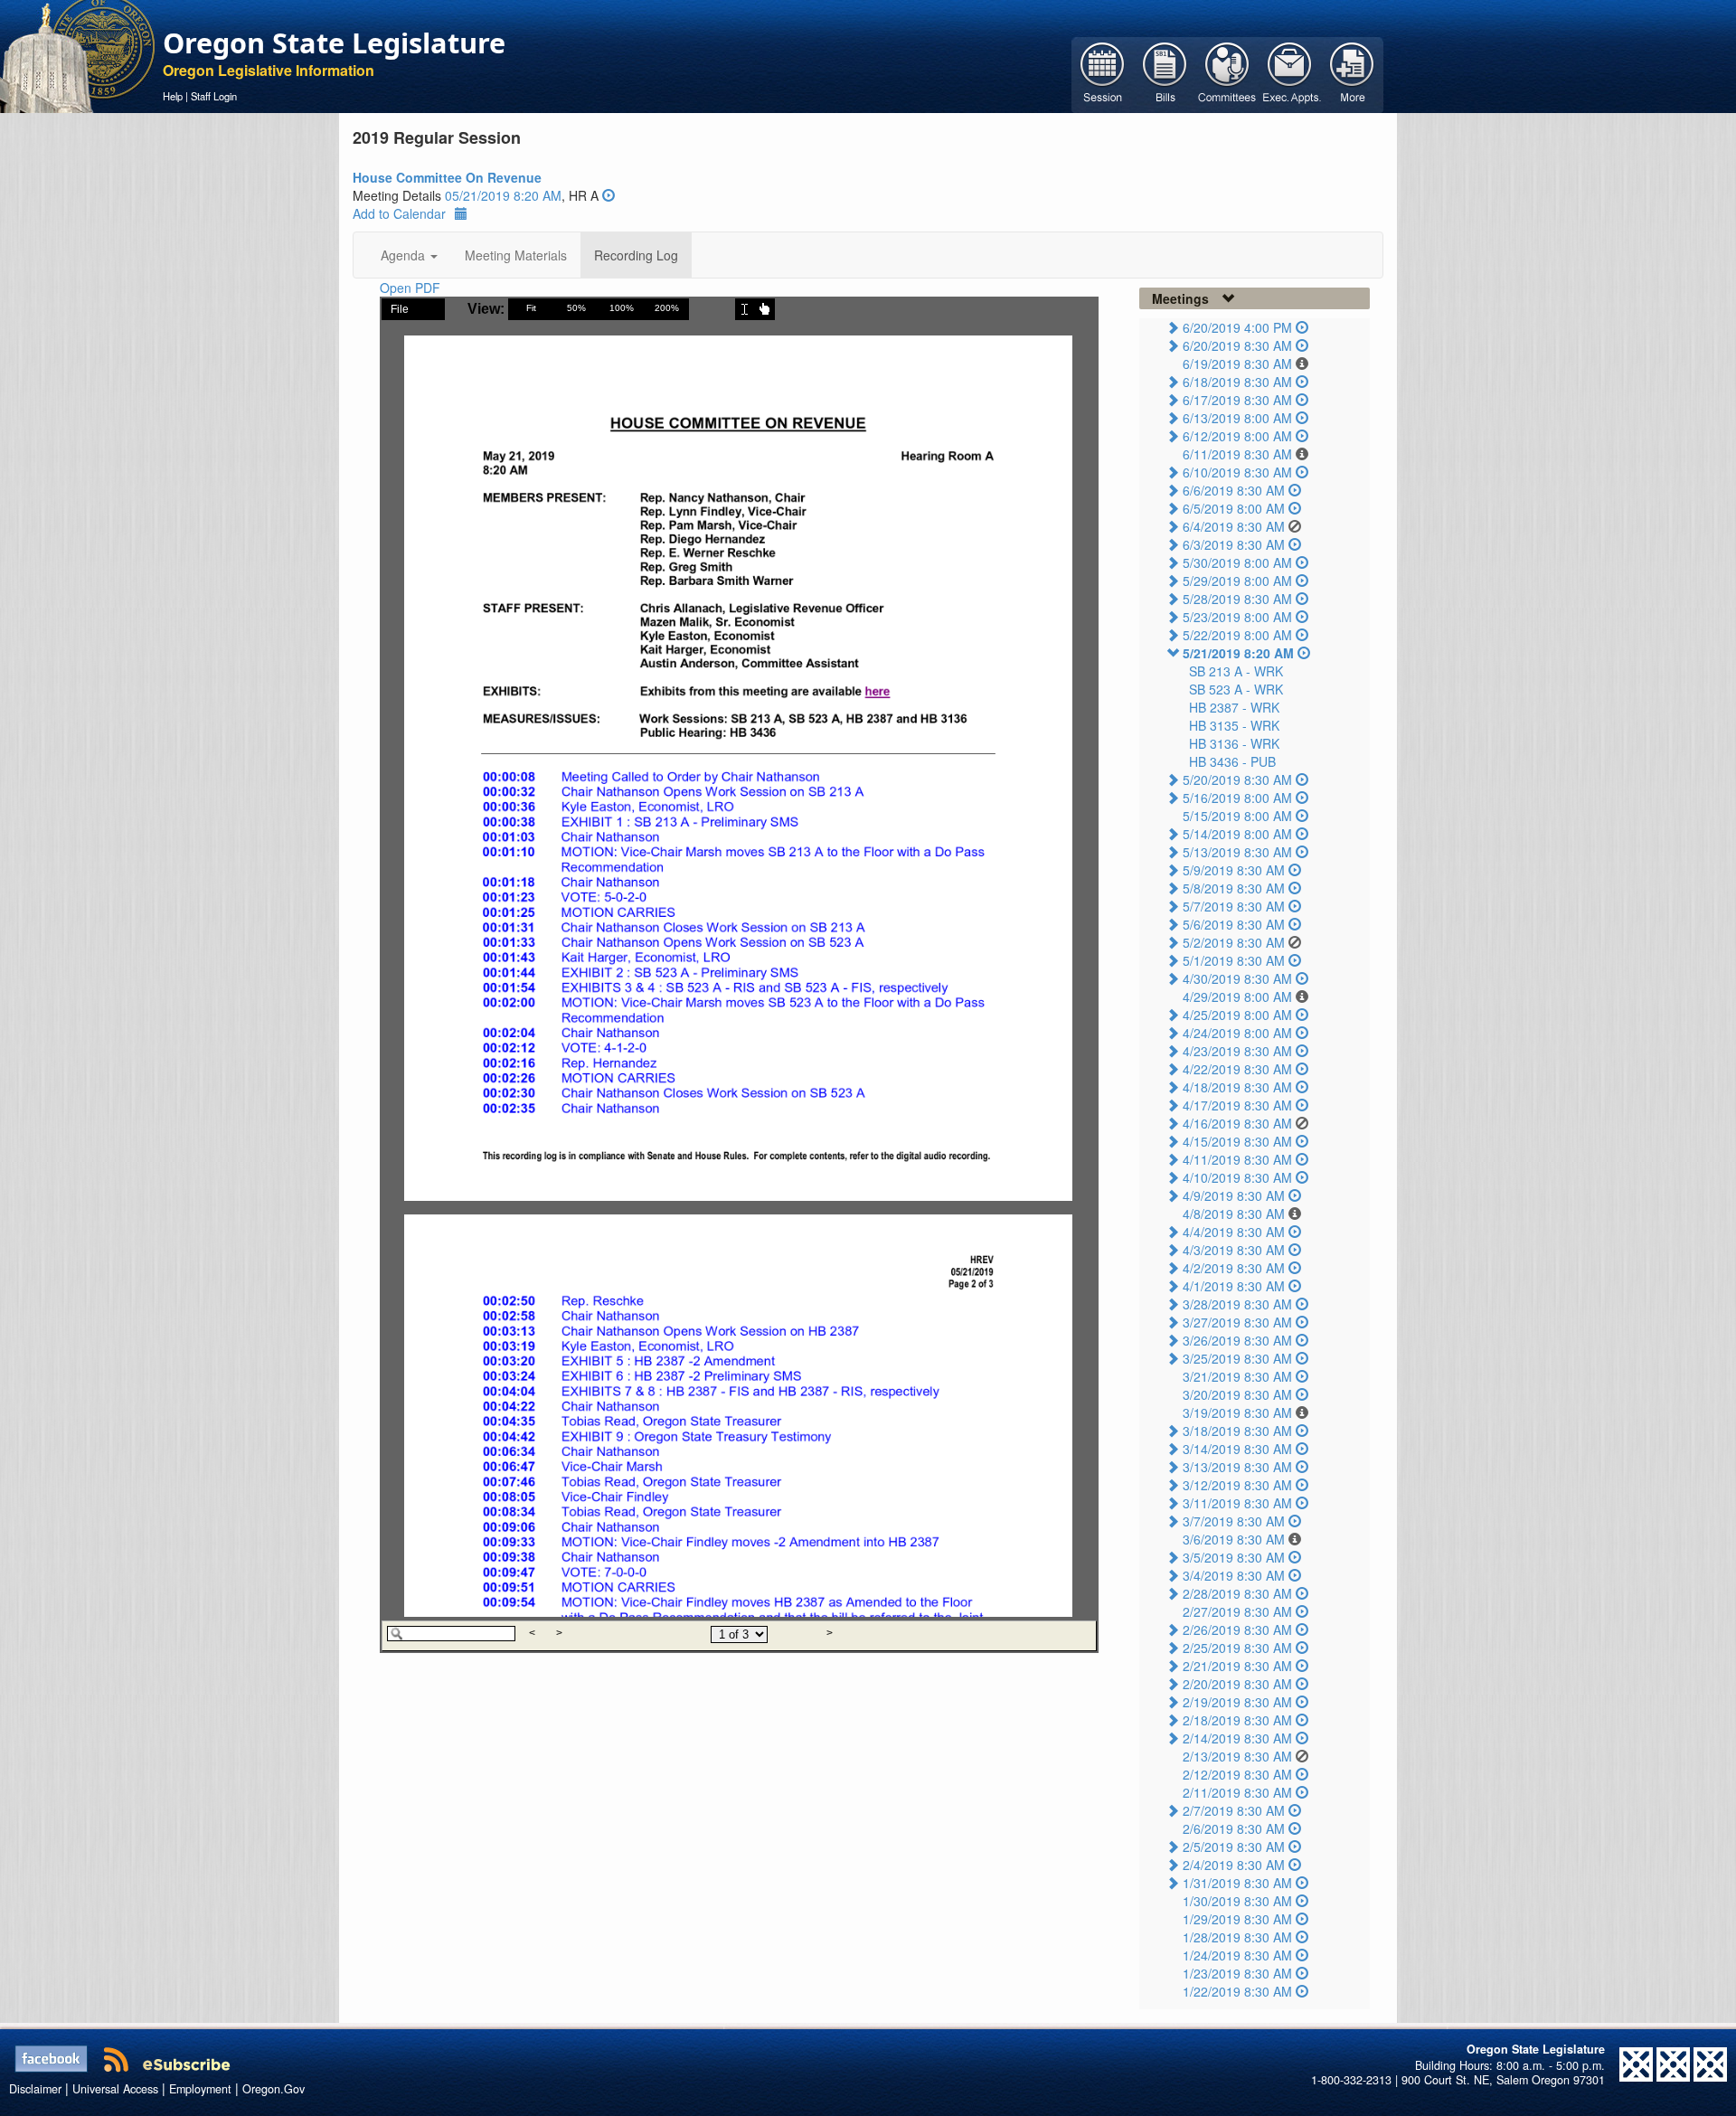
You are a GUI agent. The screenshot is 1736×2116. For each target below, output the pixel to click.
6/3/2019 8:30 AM (1234, 544)
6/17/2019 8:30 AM (1237, 400)
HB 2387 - (1234, 707)
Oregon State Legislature (334, 43)
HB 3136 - (1234, 743)
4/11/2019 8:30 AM (1237, 1159)
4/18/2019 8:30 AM (1237, 1087)
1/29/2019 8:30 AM (1237, 1919)
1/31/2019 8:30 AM (1237, 1883)
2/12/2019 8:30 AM (1237, 1774)
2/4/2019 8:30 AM (1234, 1865)
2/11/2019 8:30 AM (1237, 1792)
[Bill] (1165, 73)
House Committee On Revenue (447, 177)
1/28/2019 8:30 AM (1237, 1937)
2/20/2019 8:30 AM (1237, 1684)
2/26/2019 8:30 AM (1237, 1630)
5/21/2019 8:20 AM (1238, 653)
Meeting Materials (516, 255)
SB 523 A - (1236, 689)
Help (173, 96)
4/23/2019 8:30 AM (1237, 1051)
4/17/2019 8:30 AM (1237, 1105)
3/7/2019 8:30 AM (1234, 1521)
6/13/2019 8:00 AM (1237, 418)
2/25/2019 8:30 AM (1237, 1648)
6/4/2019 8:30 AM (1234, 526)
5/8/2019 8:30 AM (1234, 888)
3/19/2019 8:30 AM (1237, 1412)
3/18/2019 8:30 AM (1237, 1431)
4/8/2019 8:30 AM (1234, 1214)
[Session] (1103, 73)
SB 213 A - (1236, 671)
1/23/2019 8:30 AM (1237, 1973)
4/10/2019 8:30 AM (1237, 1177)
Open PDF (410, 288)
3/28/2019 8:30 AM (1237, 1304)
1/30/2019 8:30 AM (1237, 1901)
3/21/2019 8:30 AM (1237, 1376)
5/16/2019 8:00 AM (1237, 798)
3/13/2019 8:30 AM (1237, 1467)
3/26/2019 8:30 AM (1237, 1340)
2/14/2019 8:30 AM (1237, 1738)
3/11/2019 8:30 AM (1237, 1503)
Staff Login (214, 96)
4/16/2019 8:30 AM (1237, 1123)
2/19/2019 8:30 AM (1237, 1702)
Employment (200, 2089)
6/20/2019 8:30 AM (1237, 345)
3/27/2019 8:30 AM (1237, 1322)
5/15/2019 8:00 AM (1237, 816)
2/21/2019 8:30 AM (1237, 1666)
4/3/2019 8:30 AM (1234, 1250)
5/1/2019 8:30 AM (1234, 960)
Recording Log (636, 255)
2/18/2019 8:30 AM (1237, 1720)
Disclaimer (35, 2089)
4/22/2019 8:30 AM (1237, 1069)
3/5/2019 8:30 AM (1234, 1557)
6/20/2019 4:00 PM (1237, 327)
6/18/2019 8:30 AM (1237, 382)
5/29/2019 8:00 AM (1237, 581)
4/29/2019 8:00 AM (1237, 997)
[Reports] (1352, 73)
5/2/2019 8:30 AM (1234, 942)
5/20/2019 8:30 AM (1237, 779)
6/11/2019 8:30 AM (1237, 454)
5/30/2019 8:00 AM (1237, 562)
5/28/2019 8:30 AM (1237, 599)
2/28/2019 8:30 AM (1237, 1593)
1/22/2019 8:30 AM (1237, 1991)
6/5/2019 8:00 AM (1234, 508)
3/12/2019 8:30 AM (1237, 1485)
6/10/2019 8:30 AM (1237, 472)
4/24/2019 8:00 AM (1237, 1033)
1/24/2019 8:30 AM (1237, 1955)
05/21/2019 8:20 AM (503, 195)
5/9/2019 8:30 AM (1234, 870)
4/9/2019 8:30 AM (1234, 1195)
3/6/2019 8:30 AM (1234, 1539)
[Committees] (1227, 73)
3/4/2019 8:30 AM (1234, 1575)
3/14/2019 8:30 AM (1237, 1449)
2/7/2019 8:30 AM (1234, 1810)
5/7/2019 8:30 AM (1234, 906)
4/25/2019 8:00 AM (1237, 1015)
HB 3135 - (1234, 725)
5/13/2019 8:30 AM (1237, 852)
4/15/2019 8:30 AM (1237, 1141)
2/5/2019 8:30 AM (1234, 1847)
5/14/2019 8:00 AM (1237, 834)
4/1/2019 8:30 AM (1234, 1286)
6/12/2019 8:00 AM (1237, 436)
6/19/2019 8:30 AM (1237, 364)
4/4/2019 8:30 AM (1234, 1232)
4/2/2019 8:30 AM (1234, 1268)
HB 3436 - (1232, 761)
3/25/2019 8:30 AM (1237, 1358)
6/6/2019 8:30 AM (1234, 490)
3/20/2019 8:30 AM (1237, 1394)
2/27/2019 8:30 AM (1237, 1611)
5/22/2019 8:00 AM (1237, 635)
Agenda (405, 255)
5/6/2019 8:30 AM (1234, 924)
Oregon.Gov (274, 2089)
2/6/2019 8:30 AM (1234, 1828)
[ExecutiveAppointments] (1290, 73)
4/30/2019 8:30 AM (1237, 978)
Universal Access (115, 2089)
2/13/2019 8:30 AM (1237, 1756)
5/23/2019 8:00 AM (1237, 617)
